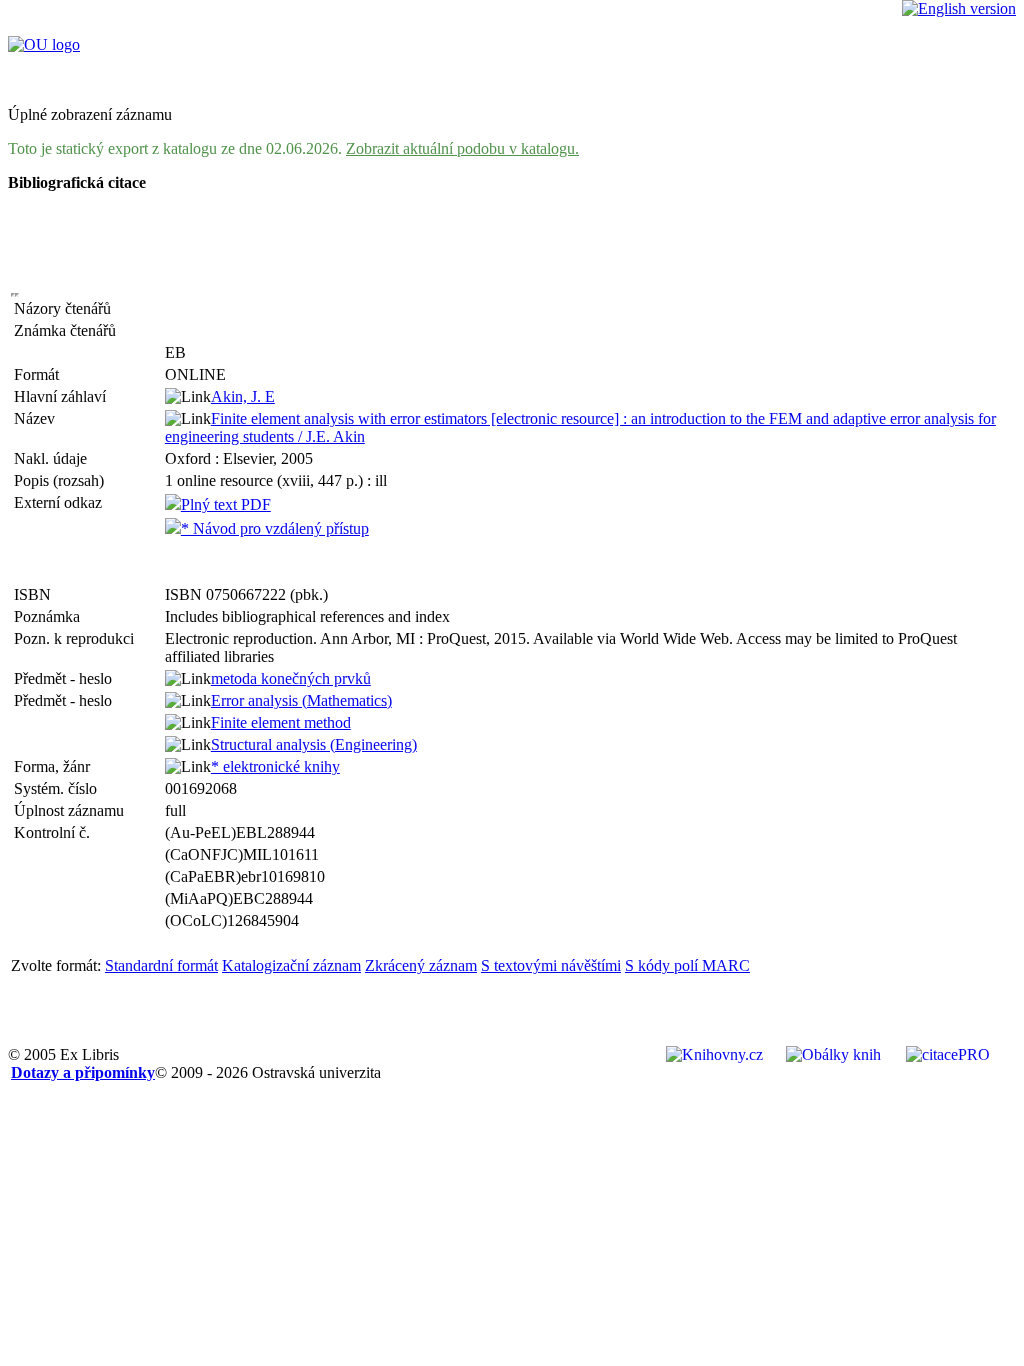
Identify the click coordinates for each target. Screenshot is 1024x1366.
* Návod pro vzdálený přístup (275, 528)
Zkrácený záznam (421, 965)
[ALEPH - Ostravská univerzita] (44, 44)
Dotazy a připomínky (83, 1072)
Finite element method (281, 722)
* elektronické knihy (275, 766)
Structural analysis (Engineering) (314, 744)
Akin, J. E (243, 396)
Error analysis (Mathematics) (301, 700)
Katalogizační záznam (291, 965)
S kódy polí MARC (687, 965)
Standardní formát (161, 965)
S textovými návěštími (551, 965)
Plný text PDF (226, 504)
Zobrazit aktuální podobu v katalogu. (462, 148)
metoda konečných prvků (291, 678)
